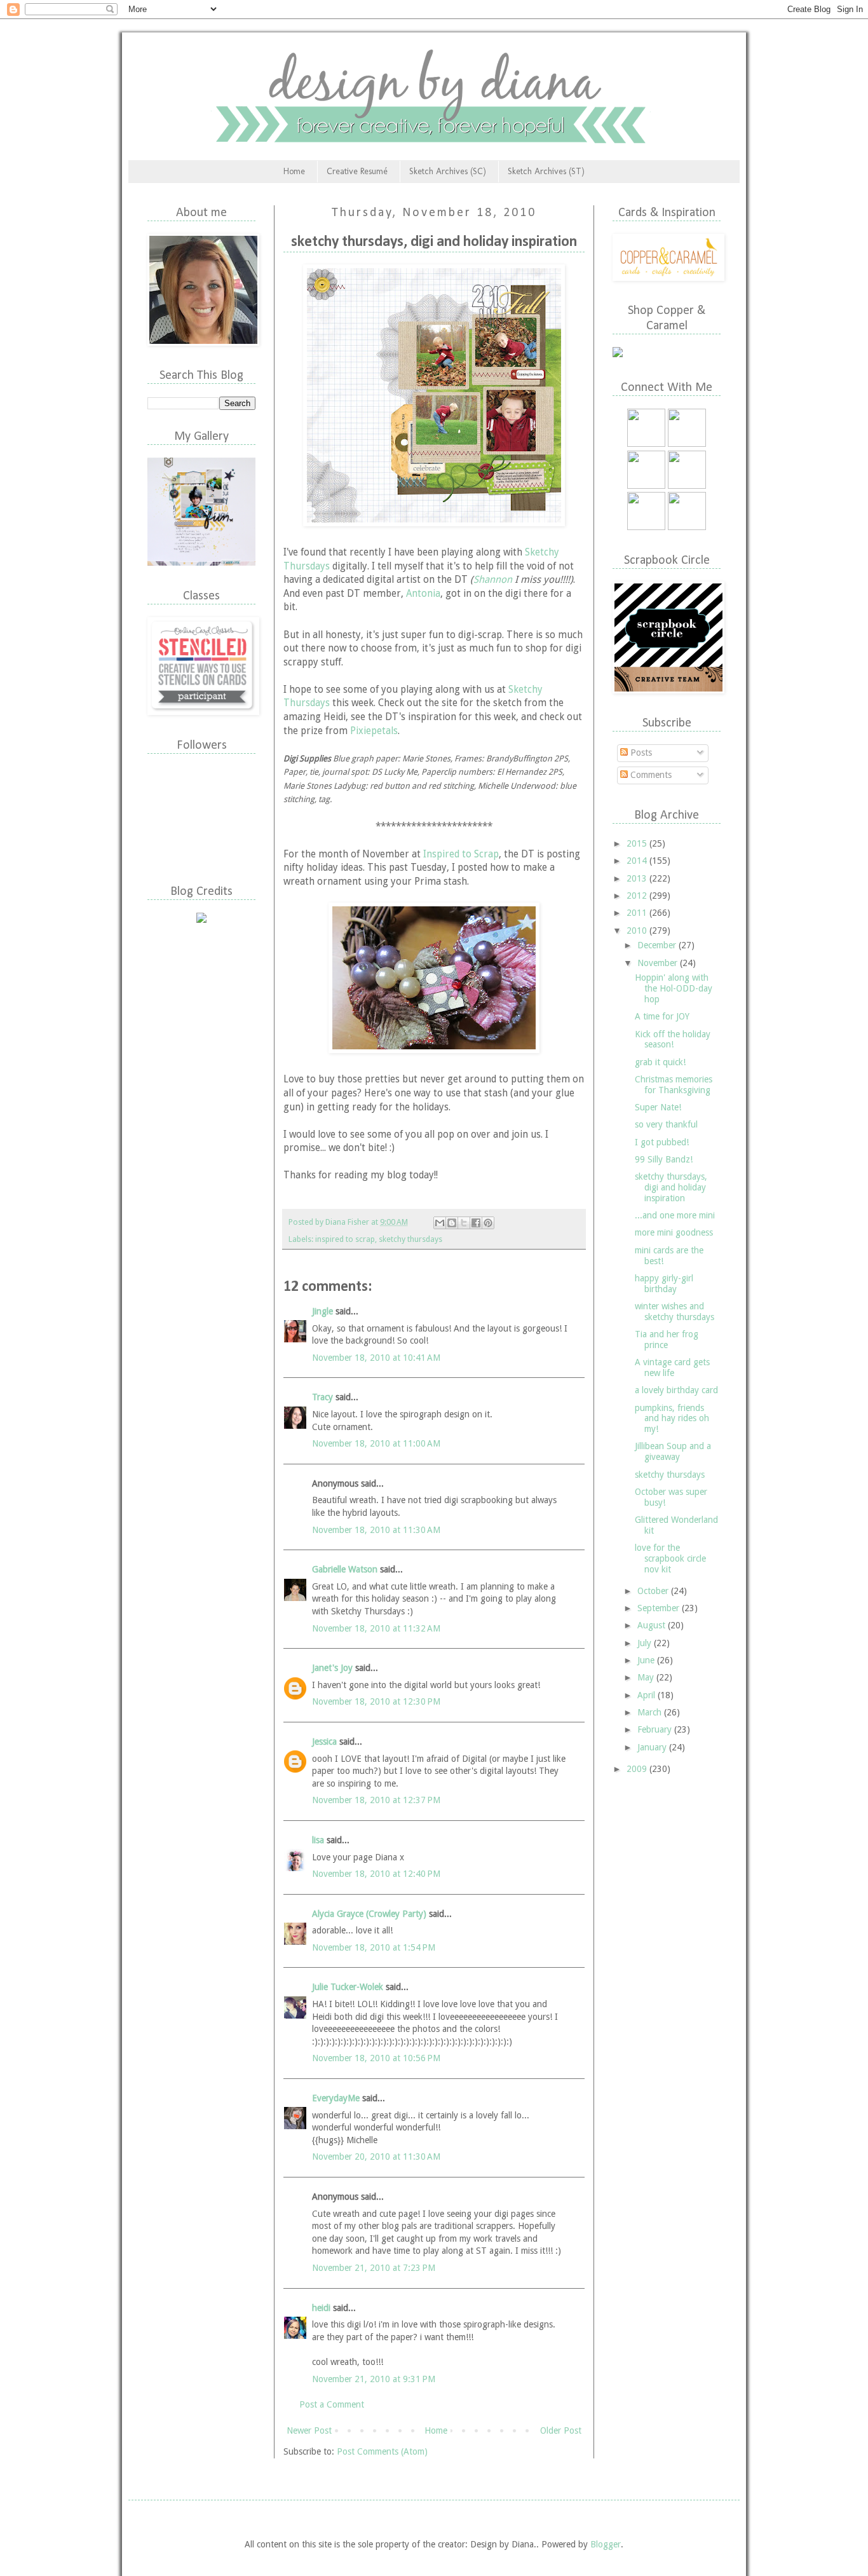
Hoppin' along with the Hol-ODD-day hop (674, 988)
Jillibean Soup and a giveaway (673, 1451)
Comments (650, 775)
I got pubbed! (662, 1142)
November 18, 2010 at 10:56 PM (376, 2058)
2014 (638, 861)
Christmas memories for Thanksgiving (674, 1085)
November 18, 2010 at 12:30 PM (376, 1701)
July (646, 1643)
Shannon (493, 580)
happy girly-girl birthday (664, 1284)
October (654, 1591)
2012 (638, 896)
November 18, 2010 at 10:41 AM (376, 1358)
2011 (638, 913)
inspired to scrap (345, 1239)
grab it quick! (660, 1062)
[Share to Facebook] (476, 1223)
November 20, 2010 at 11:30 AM (376, 2157)
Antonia (423, 594)
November (659, 963)
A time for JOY (662, 1016)
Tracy (322, 1397)
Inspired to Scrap (461, 854)
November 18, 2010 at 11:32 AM (376, 1628)
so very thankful (666, 1124)
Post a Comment (332, 2404)
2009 (638, 1769)
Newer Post (309, 2430)
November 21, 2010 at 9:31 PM (374, 2379)
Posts (640, 753)
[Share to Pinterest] (488, 1223)
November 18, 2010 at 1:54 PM (374, 1947)
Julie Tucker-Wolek (348, 1987)
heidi (321, 2308)
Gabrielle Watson (345, 1569)
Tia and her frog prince (667, 1339)
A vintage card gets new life (672, 1367)
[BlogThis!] (452, 1223)
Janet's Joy (332, 1668)
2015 (638, 843)
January (653, 1747)
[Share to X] (464, 1223)
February (656, 1729)
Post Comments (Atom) (382, 2451)
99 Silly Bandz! (664, 1159)
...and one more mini (675, 1215)
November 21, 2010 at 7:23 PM (374, 2268)
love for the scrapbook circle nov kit (670, 1558)
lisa (318, 1840)
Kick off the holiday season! (673, 1039)
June (647, 1660)
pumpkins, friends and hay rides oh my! (672, 1419)
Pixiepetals (374, 731)
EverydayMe (336, 2098)
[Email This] (440, 1223)
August (653, 1625)
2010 (638, 930)
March (651, 1712)
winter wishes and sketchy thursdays (675, 1312)
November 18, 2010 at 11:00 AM (376, 1443)
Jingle (322, 1311)
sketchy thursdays (410, 1239)
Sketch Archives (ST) (546, 171)
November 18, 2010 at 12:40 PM (376, 1874)
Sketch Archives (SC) (448, 171)
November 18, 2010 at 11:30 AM (376, 1530)
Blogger (606, 2544)
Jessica (324, 1741)
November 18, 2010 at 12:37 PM (376, 1800)
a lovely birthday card (676, 1390)
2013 (638, 878)
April (648, 1695)
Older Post (561, 2430)
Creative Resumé (357, 171)
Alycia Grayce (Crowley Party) (369, 1914)
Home (294, 171)
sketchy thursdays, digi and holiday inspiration (671, 1187)
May (647, 1677)
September (660, 1608)
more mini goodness (674, 1232)
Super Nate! (658, 1107)
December (658, 945)
